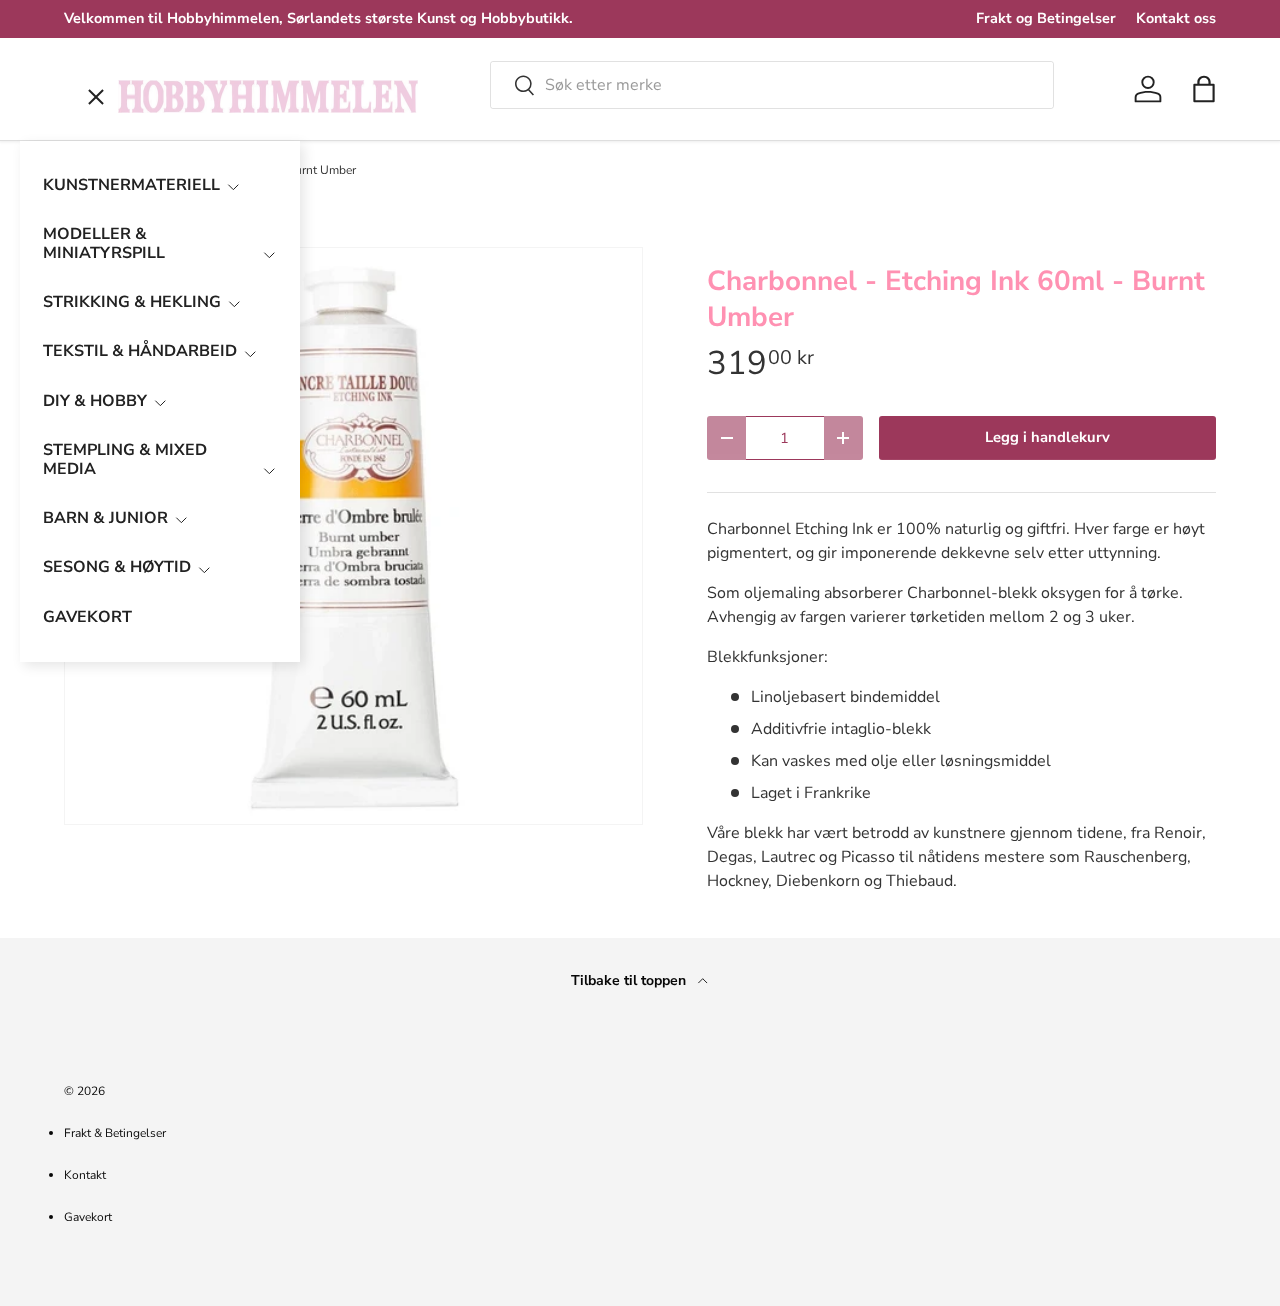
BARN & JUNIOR (105, 518)
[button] (1204, 89)
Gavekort (88, 1217)
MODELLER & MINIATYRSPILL (104, 243)
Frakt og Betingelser (1046, 18)
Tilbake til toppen (630, 980)
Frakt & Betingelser (115, 1133)
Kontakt (85, 1175)
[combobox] (772, 85)
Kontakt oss (1176, 18)
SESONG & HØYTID (117, 567)
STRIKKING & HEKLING (132, 302)
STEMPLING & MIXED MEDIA (125, 459)
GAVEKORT (87, 617)
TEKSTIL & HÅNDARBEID (140, 351)
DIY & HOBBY (95, 401)
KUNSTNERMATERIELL (131, 185)
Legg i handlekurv (1047, 437)
